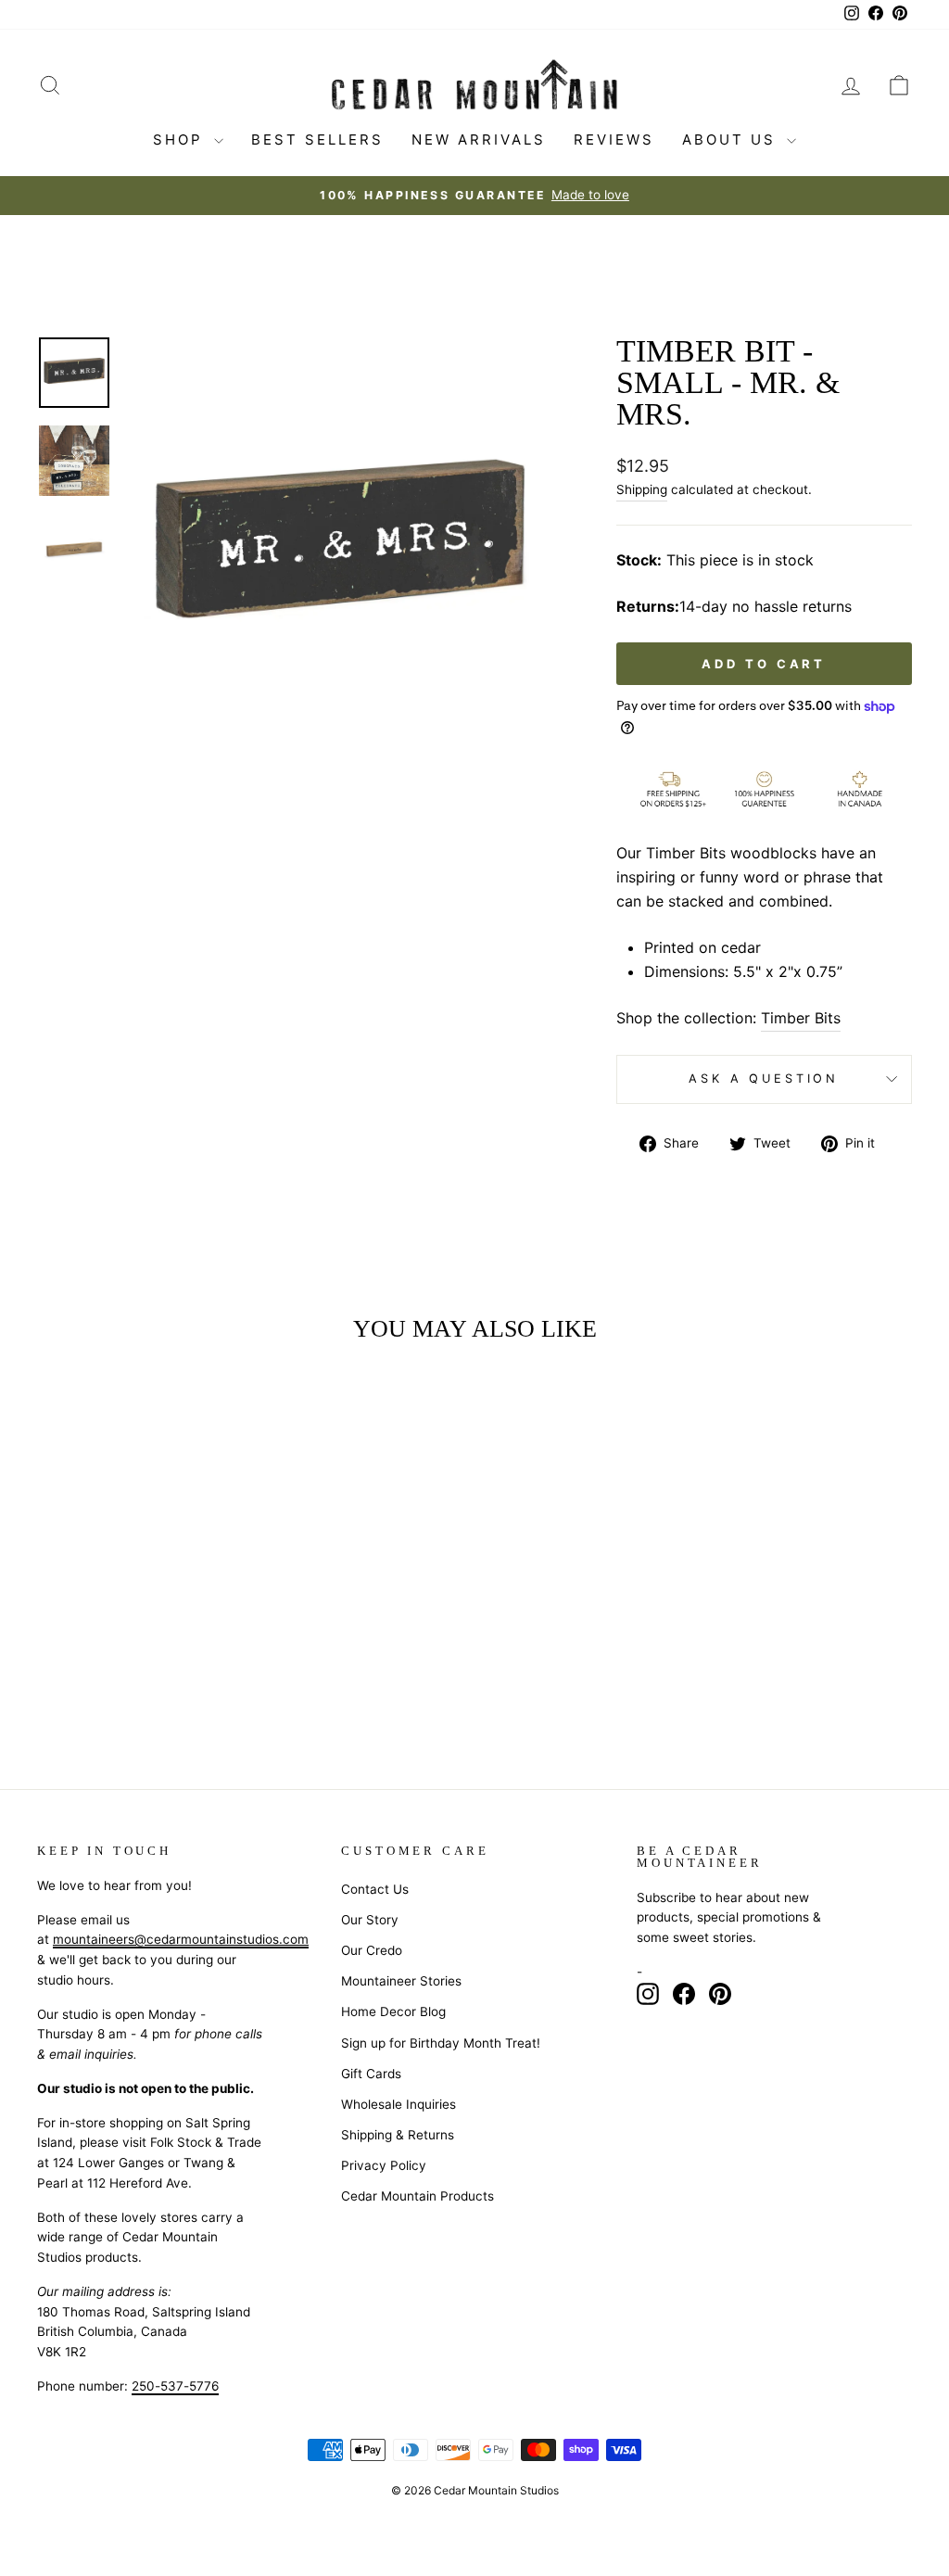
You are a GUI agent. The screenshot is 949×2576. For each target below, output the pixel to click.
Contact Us (375, 1889)
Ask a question (764, 1079)
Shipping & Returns (398, 2135)
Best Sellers (317, 140)
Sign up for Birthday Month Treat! (441, 2043)
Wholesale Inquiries (399, 2104)
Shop (181, 140)
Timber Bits (801, 1018)
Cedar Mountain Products (418, 2196)
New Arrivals (479, 140)
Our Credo (372, 1950)
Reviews (614, 140)
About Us (732, 140)
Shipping (642, 489)
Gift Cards (371, 2074)
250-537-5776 (175, 2386)
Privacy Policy (384, 2165)
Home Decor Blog (393, 2011)
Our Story (370, 1920)
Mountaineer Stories (401, 1981)
